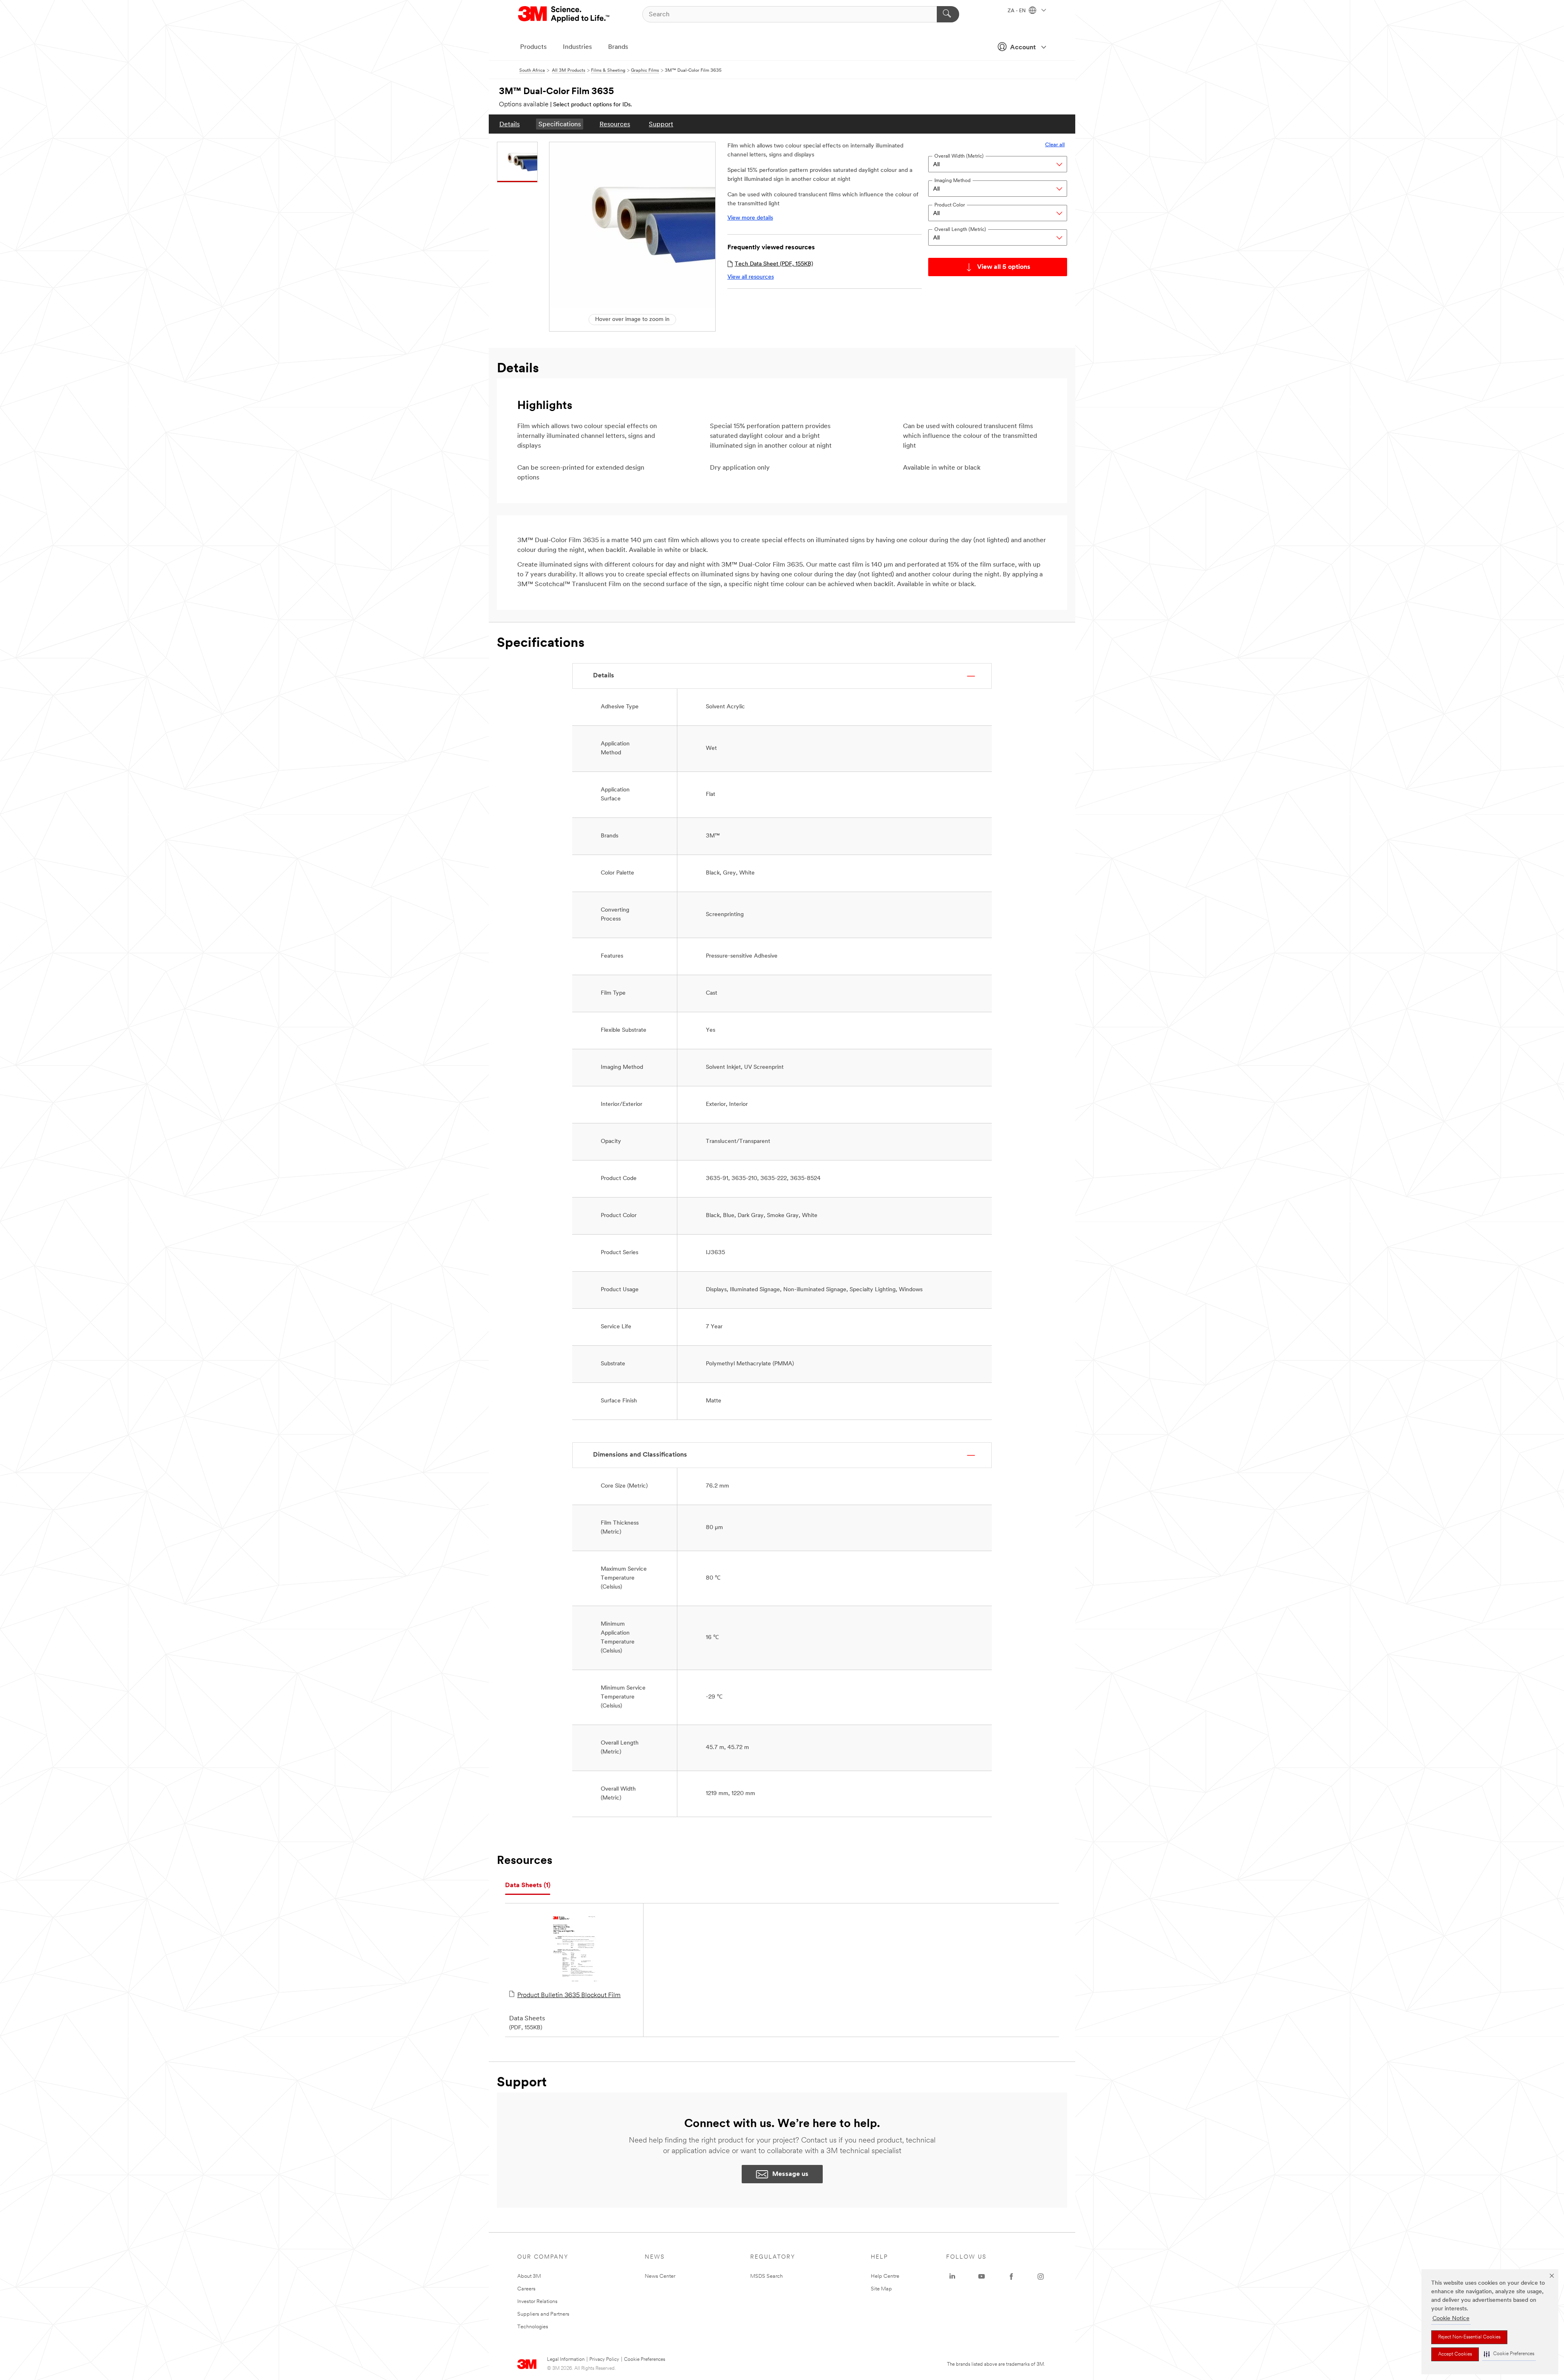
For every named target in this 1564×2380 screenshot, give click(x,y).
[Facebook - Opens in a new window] (1011, 2277)
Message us (790, 2174)
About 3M (529, 2276)
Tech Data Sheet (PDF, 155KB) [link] (774, 264)
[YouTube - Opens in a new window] (982, 2277)
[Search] (948, 14)
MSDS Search (767, 2276)
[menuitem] (510, 124)
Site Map (881, 2289)
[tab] (528, 1886)
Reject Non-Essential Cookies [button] (1469, 2337)
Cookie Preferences (645, 2360)
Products (533, 47)
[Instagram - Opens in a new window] (1041, 2277)
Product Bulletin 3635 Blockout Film (569, 1995)
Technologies (533, 2327)
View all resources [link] (751, 277)
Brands (618, 47)
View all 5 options (1004, 267)
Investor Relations (537, 2302)
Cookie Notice (1451, 2319)
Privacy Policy (604, 2360)
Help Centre (885, 2276)
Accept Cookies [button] (1455, 2354)
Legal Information (566, 2360)
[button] (1509, 2354)
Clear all (1055, 145)
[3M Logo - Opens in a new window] (564, 14)
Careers (526, 2289)
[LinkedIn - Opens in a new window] (952, 2277)
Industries (577, 47)
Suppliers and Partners (543, 2314)
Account (1023, 48)
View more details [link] (750, 218)
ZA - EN (1017, 11)
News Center (660, 2276)
